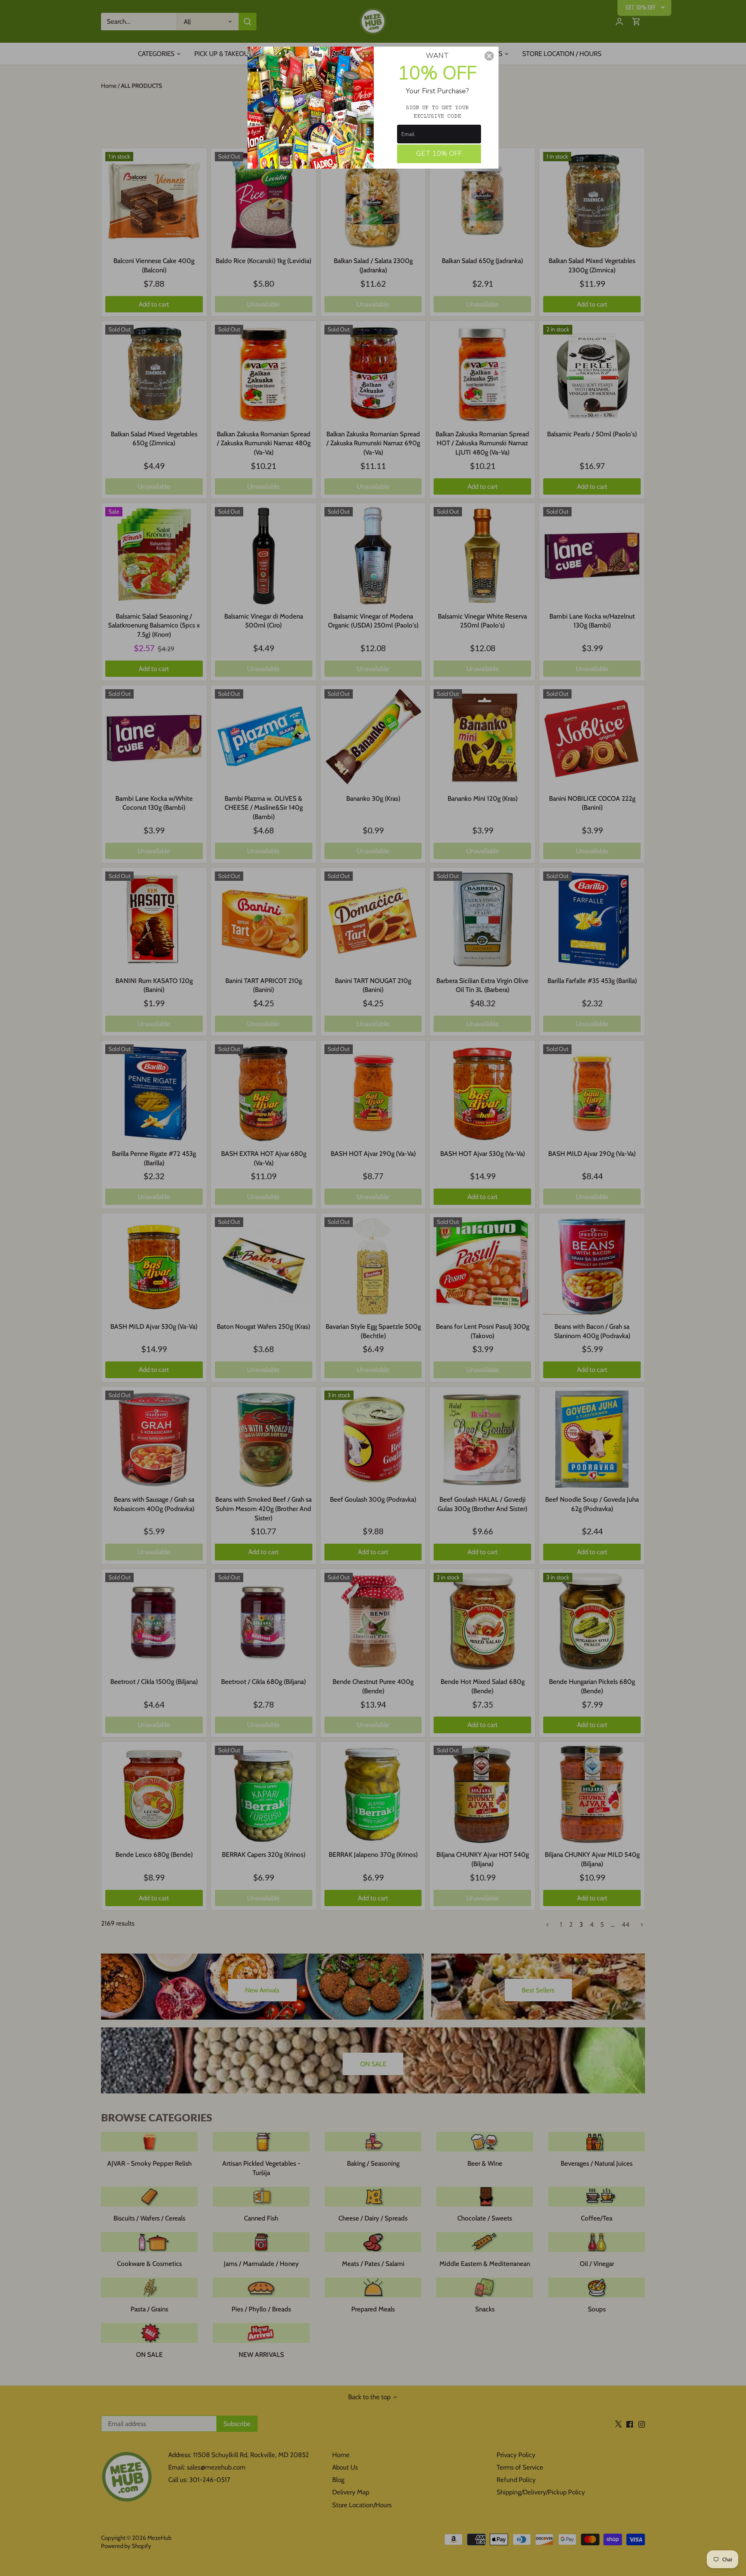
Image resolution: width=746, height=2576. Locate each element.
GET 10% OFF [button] (439, 153)
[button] (489, 56)
